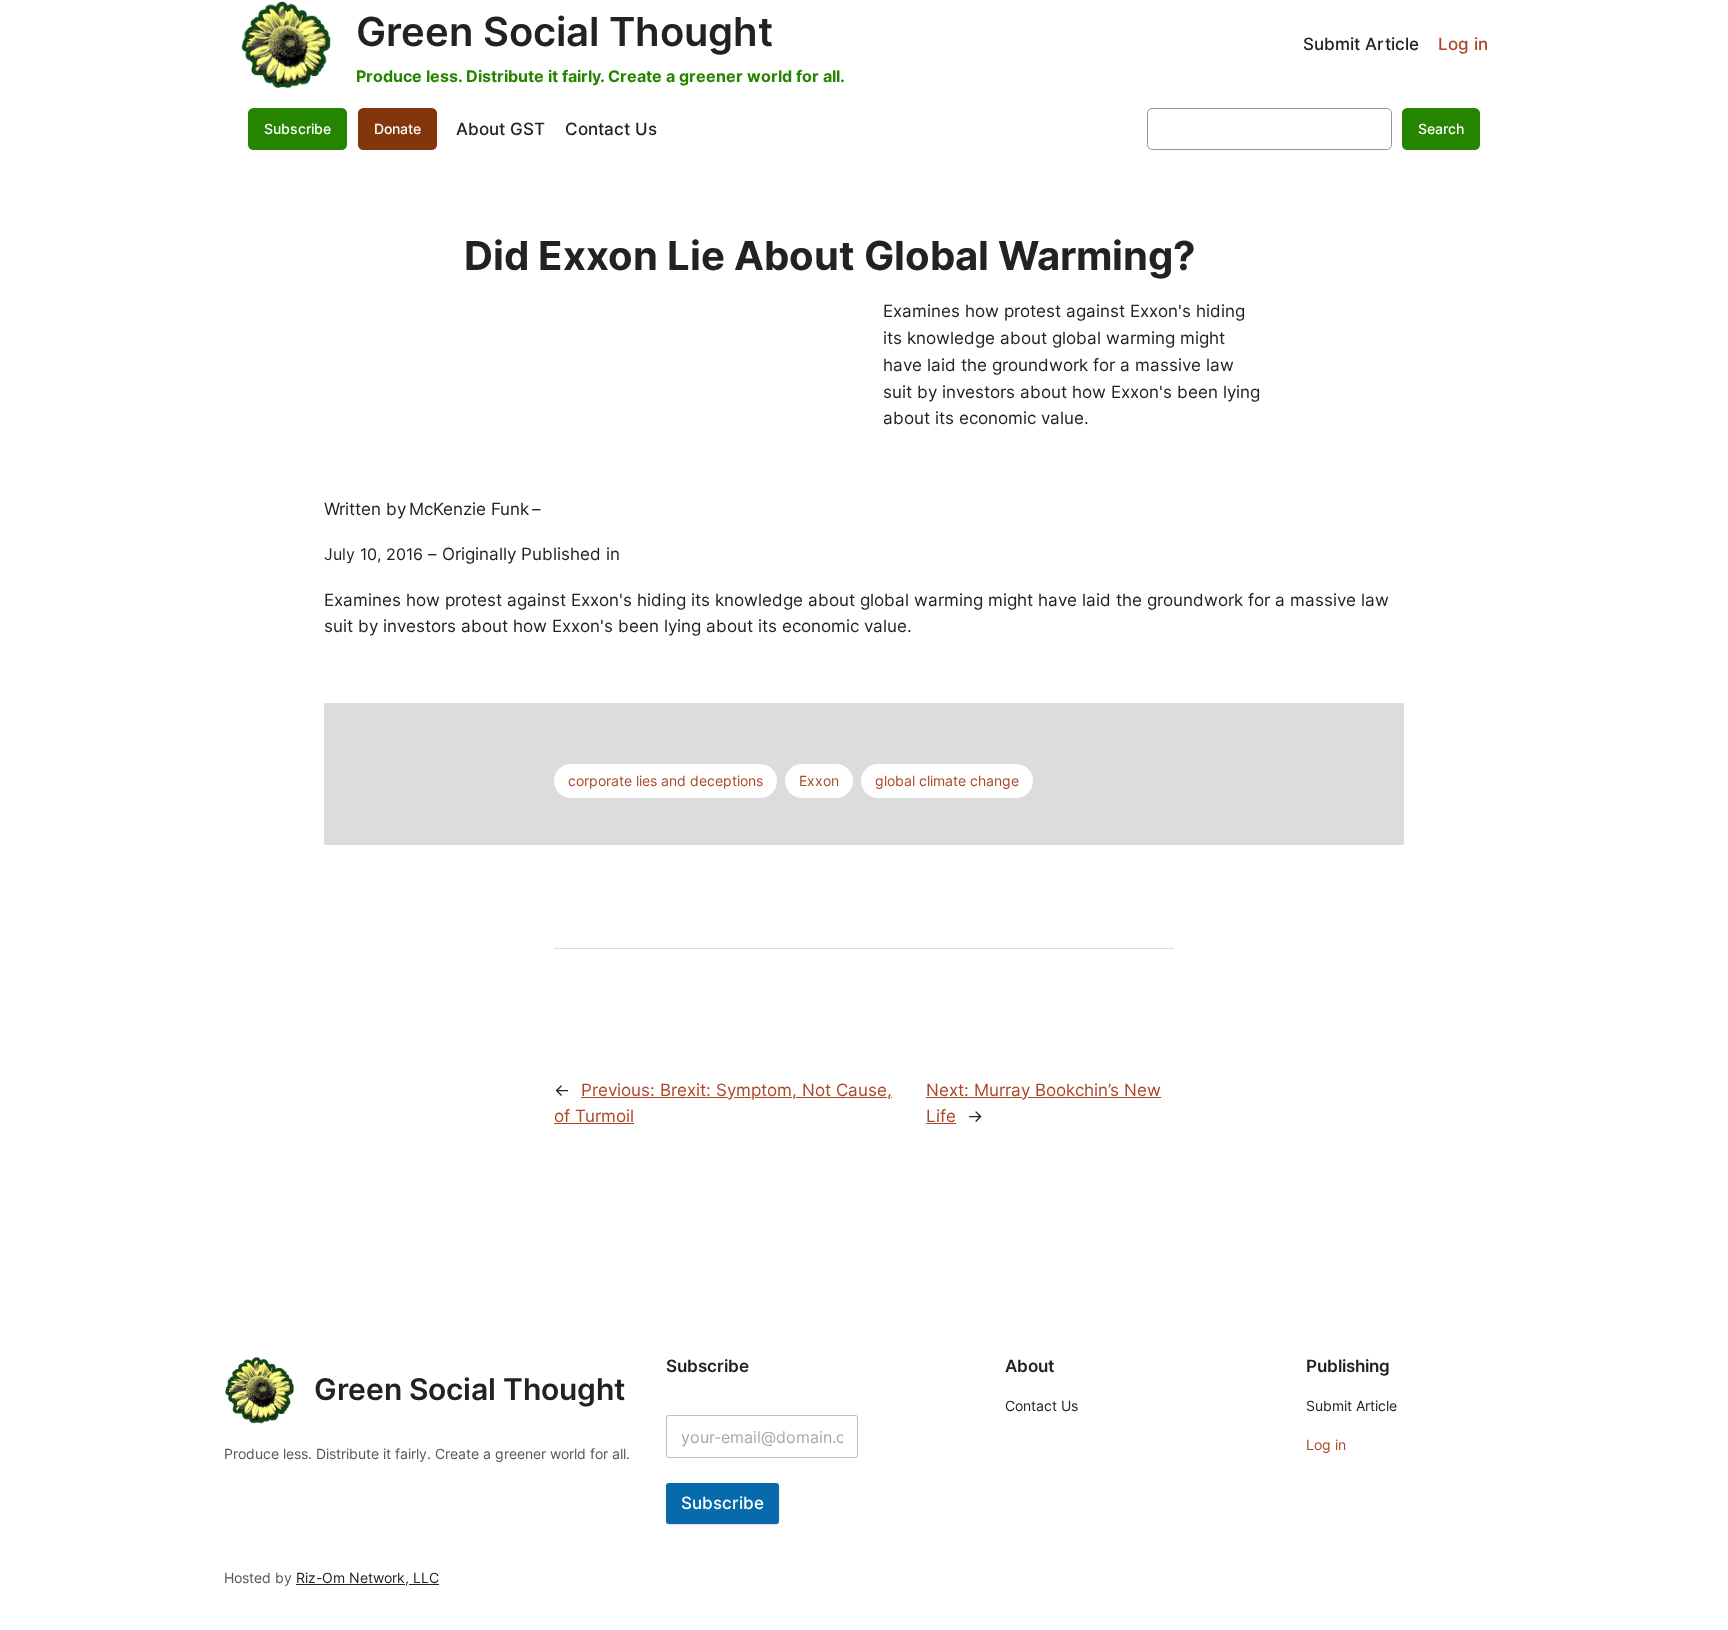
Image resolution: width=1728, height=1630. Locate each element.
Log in (1463, 44)
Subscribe (722, 1503)
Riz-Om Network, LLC (367, 1577)
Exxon (819, 780)
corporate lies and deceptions (665, 780)
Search (1441, 128)
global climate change (947, 780)
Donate (397, 128)
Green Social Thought (564, 31)
